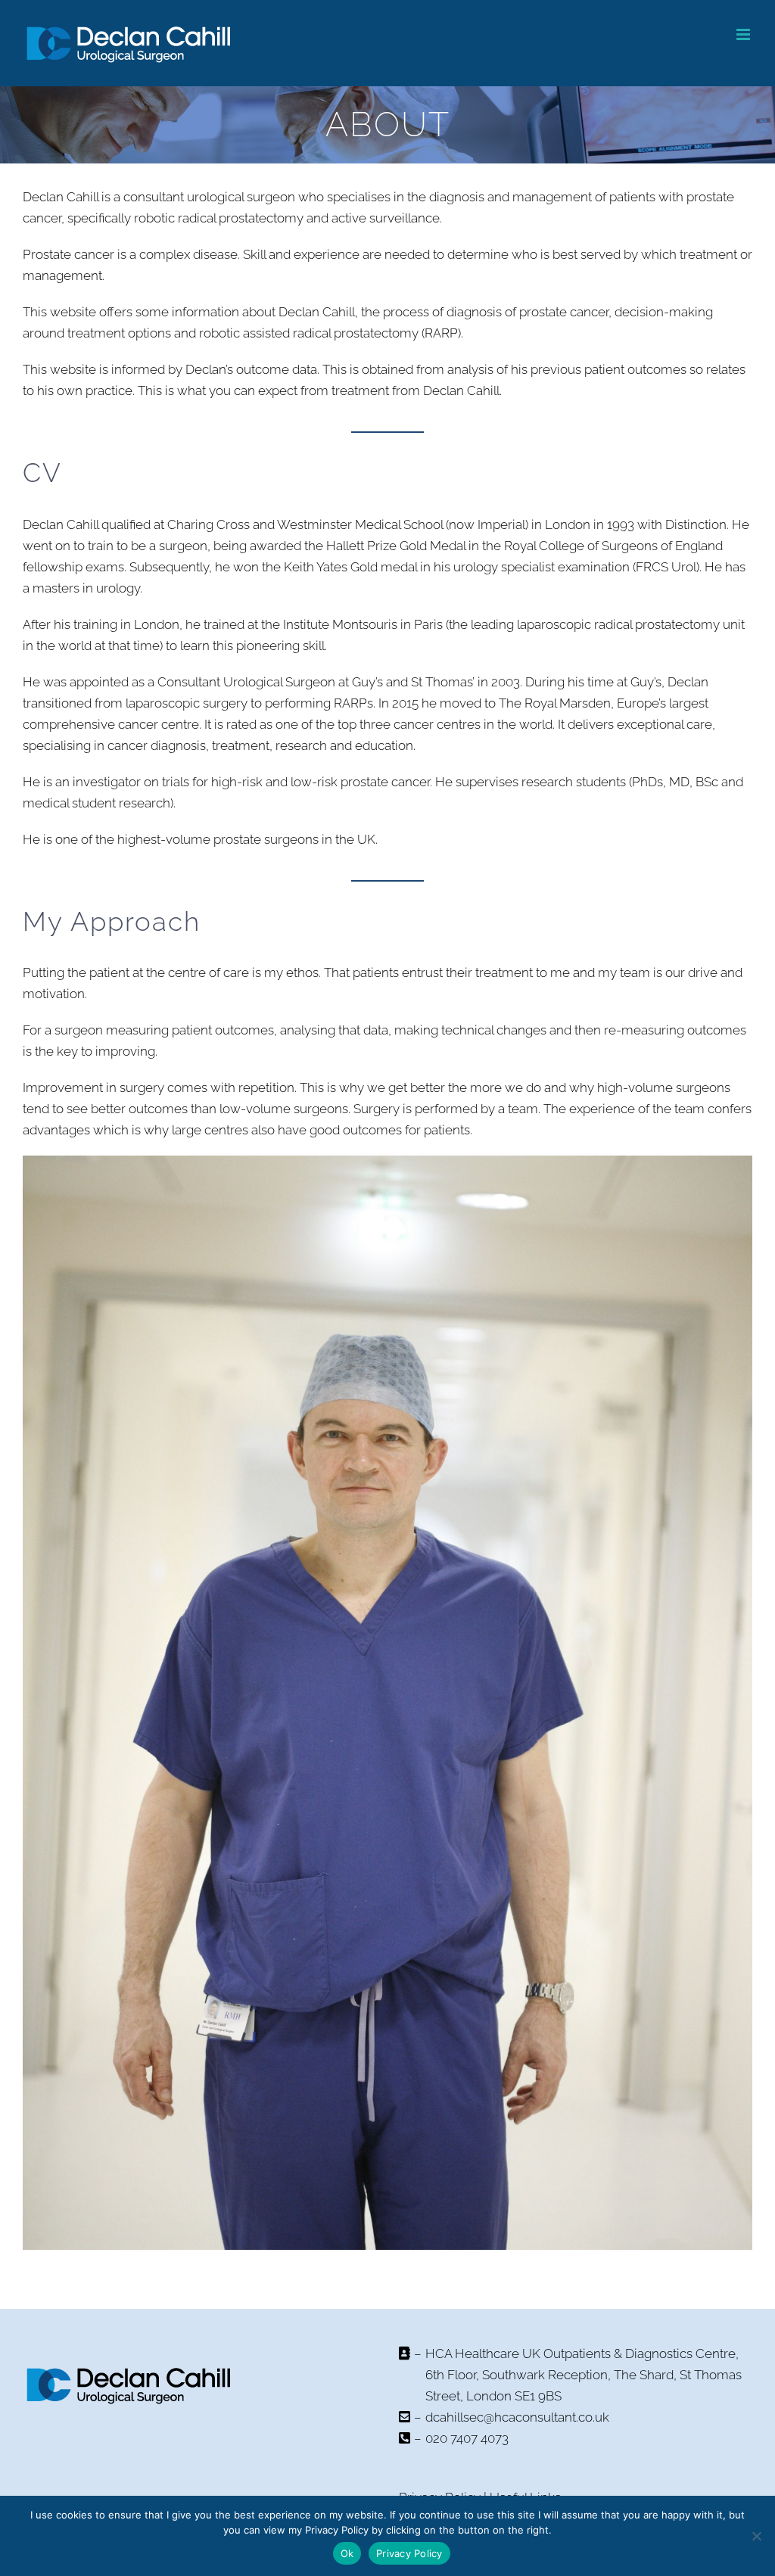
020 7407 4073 (467, 2438)
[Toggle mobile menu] (744, 34)
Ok (347, 2553)
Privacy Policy (409, 2553)
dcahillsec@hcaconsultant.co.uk (517, 2417)
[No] (756, 2536)
